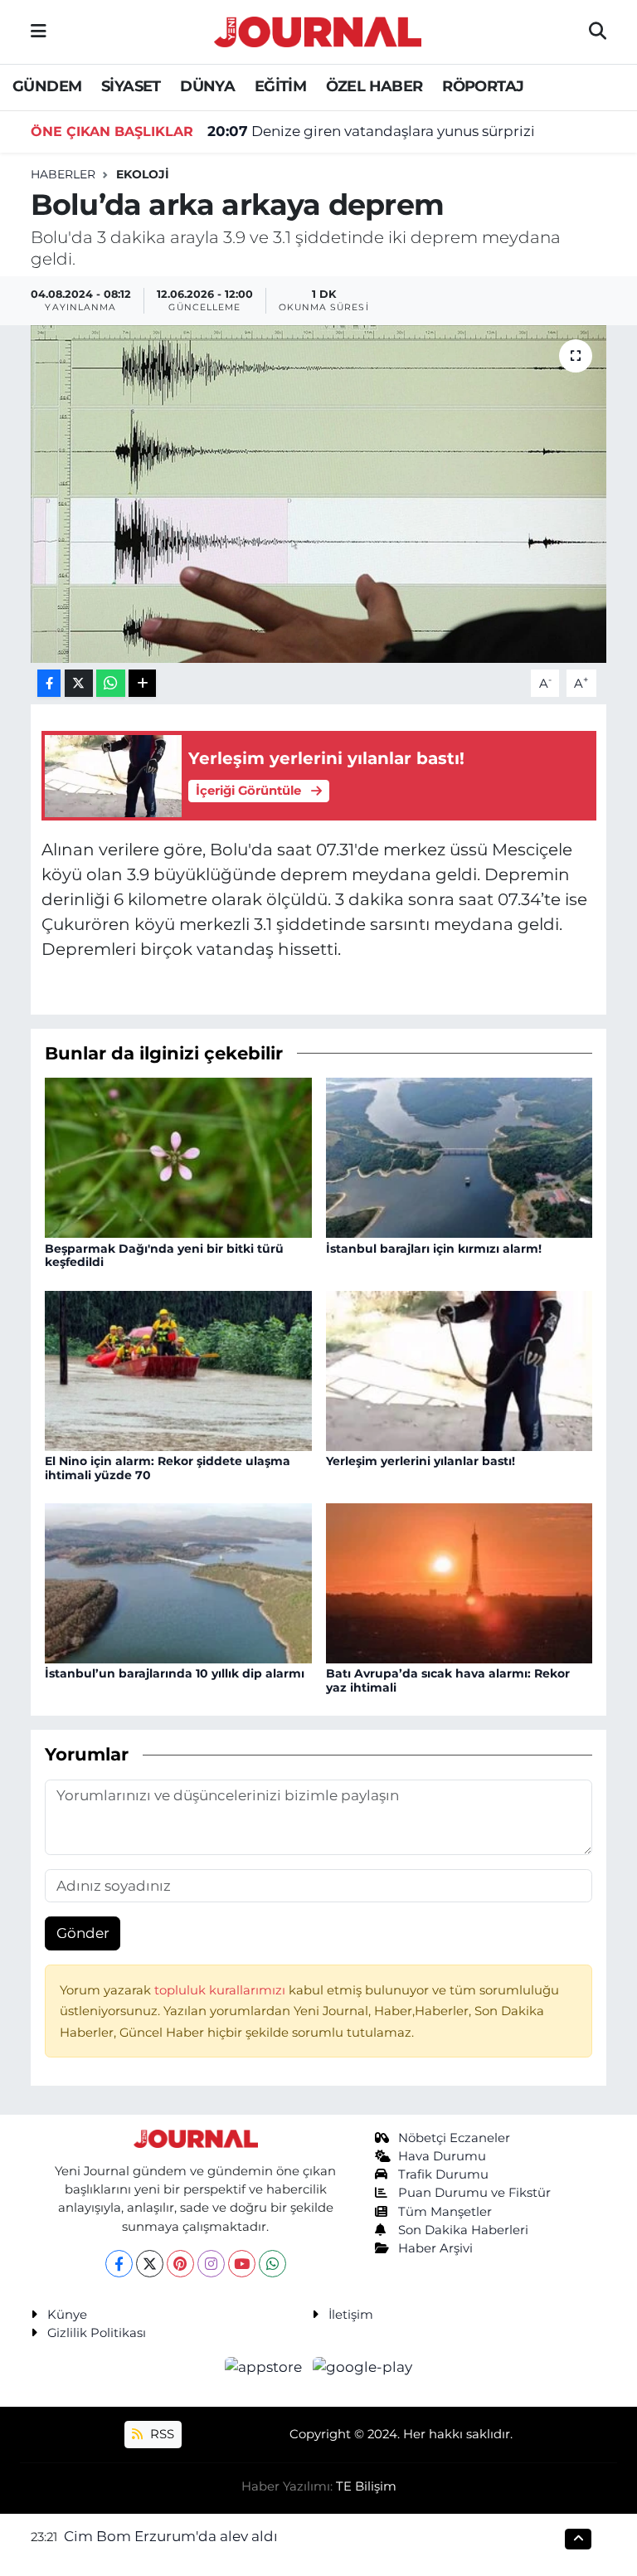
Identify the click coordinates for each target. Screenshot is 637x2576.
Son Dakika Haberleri (463, 2230)
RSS (160, 2434)
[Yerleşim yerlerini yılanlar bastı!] (460, 1370)
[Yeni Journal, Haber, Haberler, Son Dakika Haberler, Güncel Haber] (318, 29)
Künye (67, 2315)
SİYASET (131, 86)
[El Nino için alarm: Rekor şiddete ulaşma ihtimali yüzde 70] (178, 1370)
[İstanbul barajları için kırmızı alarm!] (460, 1157)
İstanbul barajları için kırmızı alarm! (434, 1249)
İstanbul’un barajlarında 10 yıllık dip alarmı (175, 1673)
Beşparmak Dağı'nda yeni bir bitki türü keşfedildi (164, 1256)
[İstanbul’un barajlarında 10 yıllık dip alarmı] (178, 1582)
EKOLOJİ (143, 174)
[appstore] (265, 2367)
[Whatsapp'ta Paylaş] (111, 683)
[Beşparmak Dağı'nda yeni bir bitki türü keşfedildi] (178, 1157)
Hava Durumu (442, 2156)
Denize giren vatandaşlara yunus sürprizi (371, 131)
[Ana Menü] (39, 32)
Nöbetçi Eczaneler (454, 2138)
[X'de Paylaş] (79, 683)
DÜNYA (207, 86)
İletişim (351, 2315)
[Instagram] (211, 2264)
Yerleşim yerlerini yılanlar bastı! (421, 1461)
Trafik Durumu (443, 2174)
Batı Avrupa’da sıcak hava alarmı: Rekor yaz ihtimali (448, 1680)
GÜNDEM (47, 86)
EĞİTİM (280, 86)
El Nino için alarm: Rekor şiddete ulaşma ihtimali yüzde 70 (168, 1468)
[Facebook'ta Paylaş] (49, 683)
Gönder (83, 1933)
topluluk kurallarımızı (221, 1990)
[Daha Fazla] (142, 683)
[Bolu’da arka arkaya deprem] (319, 494)
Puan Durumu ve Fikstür (474, 2193)
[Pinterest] (180, 2264)
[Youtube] (242, 2264)
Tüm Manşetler (445, 2212)
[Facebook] (119, 2264)
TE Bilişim (366, 2486)
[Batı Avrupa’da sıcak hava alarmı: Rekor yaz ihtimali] (460, 1582)
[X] (150, 2264)
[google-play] (363, 2367)
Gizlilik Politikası (97, 2333)
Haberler (63, 174)
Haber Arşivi (435, 2248)
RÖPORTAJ (483, 86)
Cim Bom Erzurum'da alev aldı (171, 2536)
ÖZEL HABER (374, 86)
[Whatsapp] (272, 2264)
